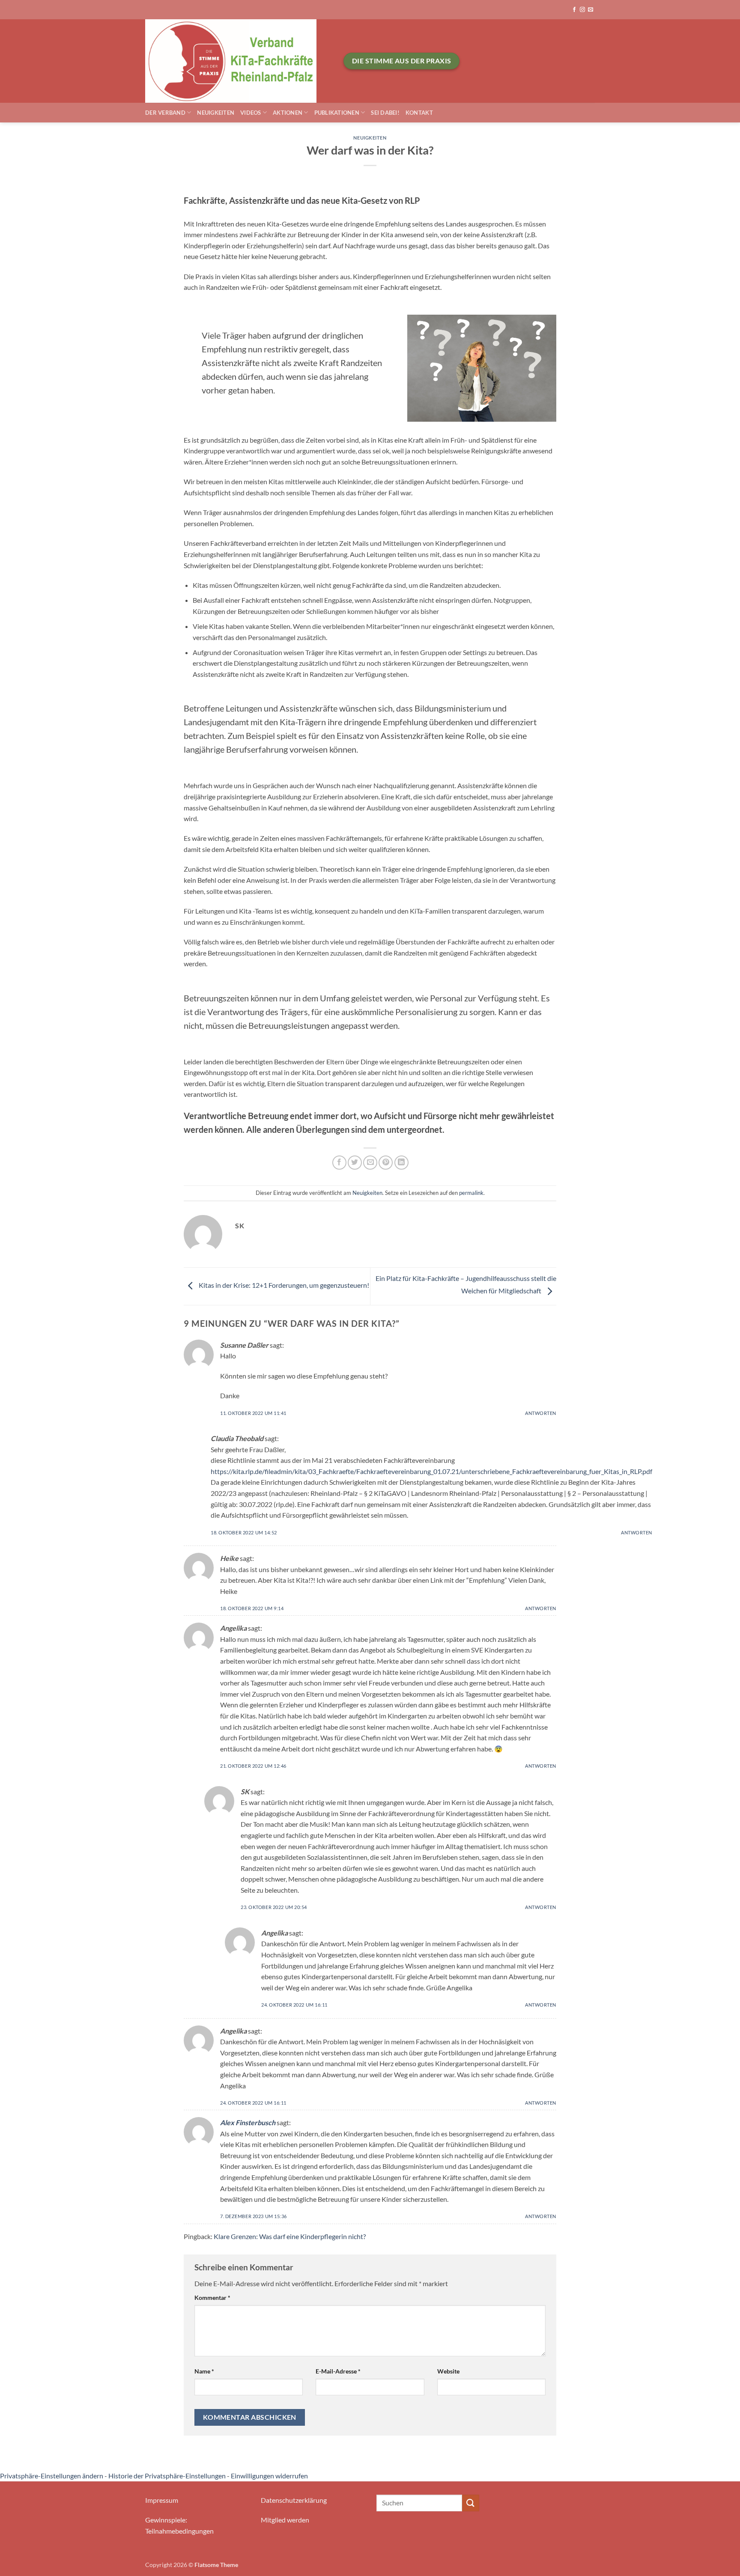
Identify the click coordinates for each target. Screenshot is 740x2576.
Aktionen (288, 113)
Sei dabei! (385, 113)
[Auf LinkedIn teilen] (401, 1163)
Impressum (162, 2500)
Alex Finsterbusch (248, 2122)
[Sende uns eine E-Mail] (591, 10)
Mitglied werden (285, 2520)
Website (448, 2371)
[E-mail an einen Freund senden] (370, 1163)
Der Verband (165, 113)
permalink (471, 1193)
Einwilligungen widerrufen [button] (269, 2476)
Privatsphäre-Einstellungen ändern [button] (52, 2476)
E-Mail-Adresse (338, 2371)
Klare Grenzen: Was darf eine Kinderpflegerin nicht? (290, 2236)
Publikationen (337, 113)
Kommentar (212, 2298)
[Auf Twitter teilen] (355, 1163)
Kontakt (419, 113)
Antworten (541, 1413)
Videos (251, 113)
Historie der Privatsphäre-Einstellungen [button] (167, 2476)
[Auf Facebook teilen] (339, 1163)
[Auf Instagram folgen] (582, 10)
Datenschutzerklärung (294, 2500)
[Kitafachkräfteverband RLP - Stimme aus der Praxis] (238, 61)
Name (204, 2371)
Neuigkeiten (216, 113)
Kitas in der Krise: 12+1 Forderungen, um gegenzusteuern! (283, 1285)
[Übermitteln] (471, 2503)
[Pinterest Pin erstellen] (386, 1163)
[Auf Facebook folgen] (574, 10)
